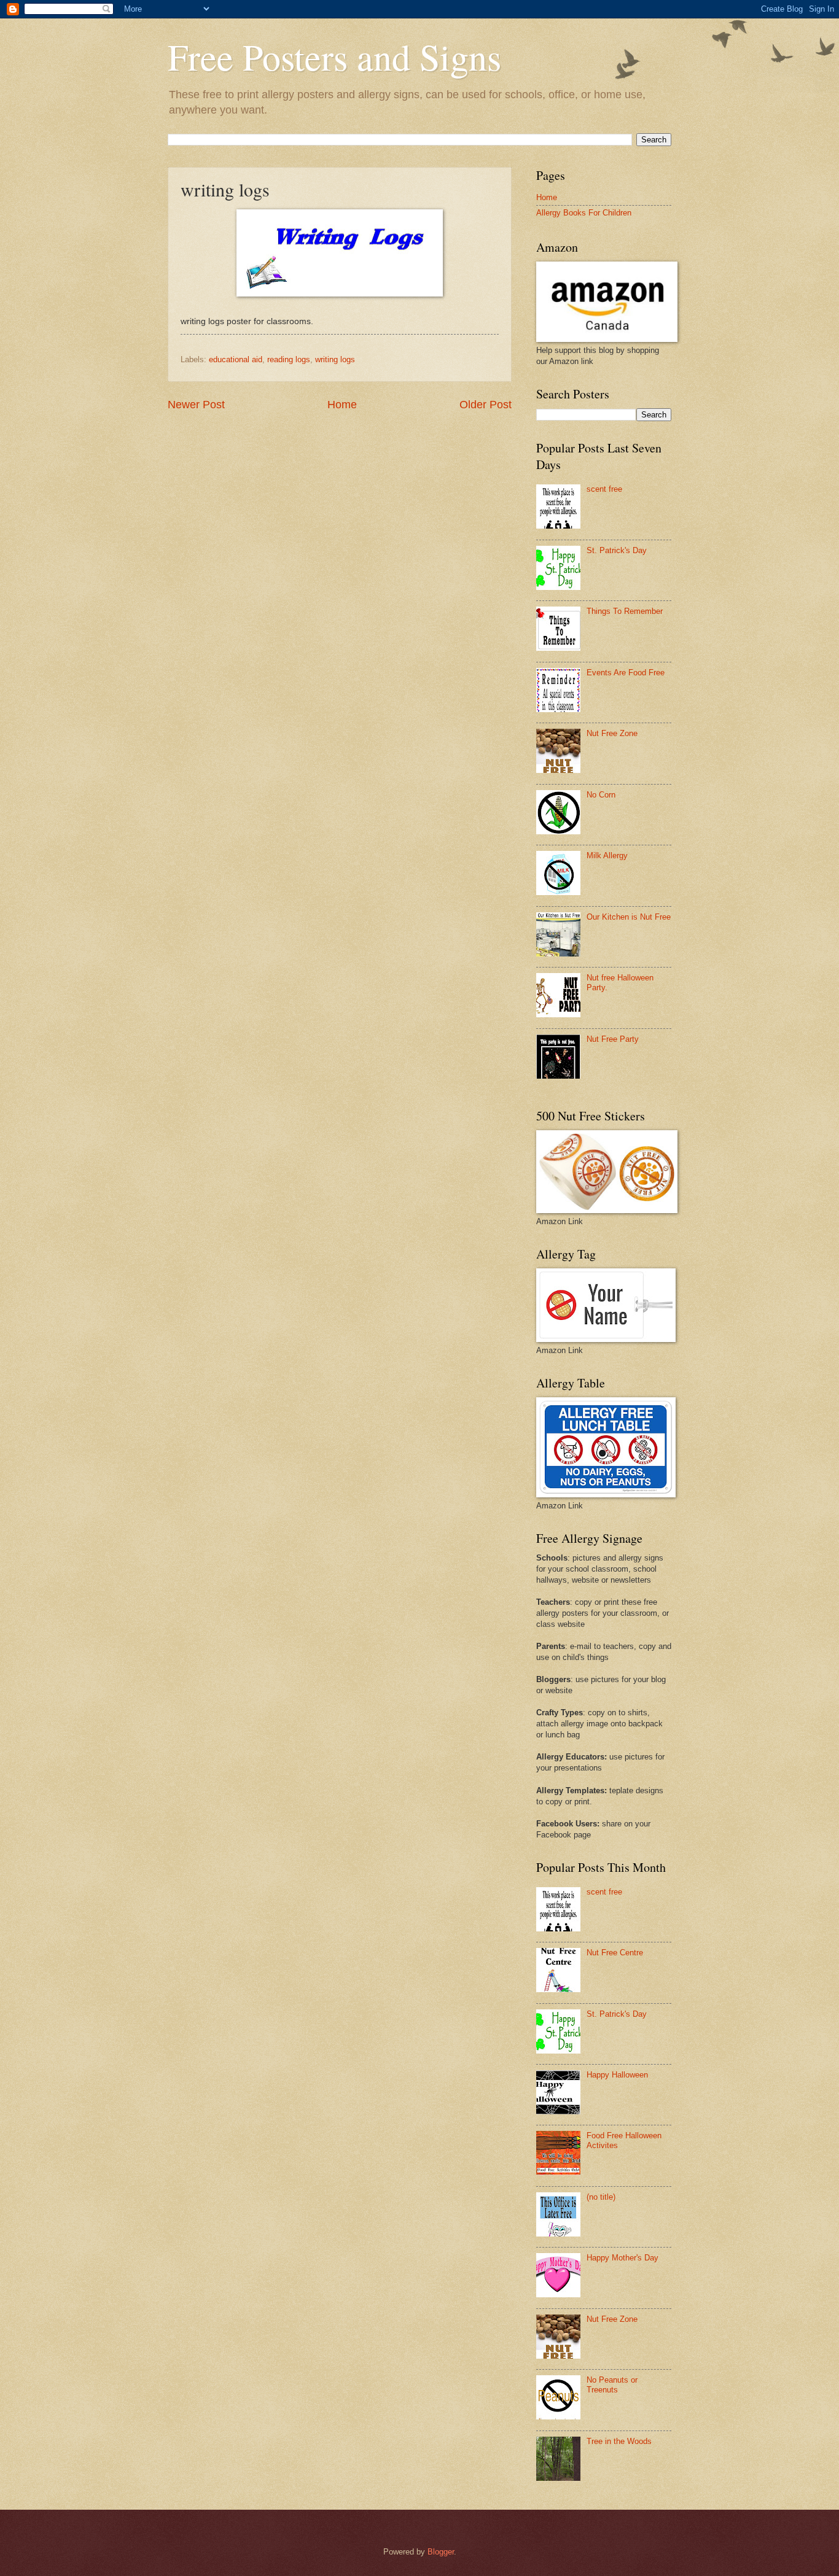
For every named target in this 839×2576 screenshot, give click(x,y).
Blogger (441, 2552)
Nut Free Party (613, 1039)
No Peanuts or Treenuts (612, 2384)
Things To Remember (625, 611)
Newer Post (196, 405)
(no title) (601, 2197)
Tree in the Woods (619, 2441)
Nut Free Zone (612, 733)
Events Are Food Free (626, 673)
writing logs (335, 359)
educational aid (236, 359)
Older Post (486, 405)
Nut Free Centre (615, 1953)
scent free (604, 489)
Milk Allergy (607, 855)
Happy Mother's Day (622, 2258)
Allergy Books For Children (584, 213)
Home (342, 405)
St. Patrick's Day (617, 550)
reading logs (289, 359)
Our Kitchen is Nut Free (629, 917)
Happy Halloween (617, 2075)
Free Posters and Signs (334, 56)
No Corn (601, 795)
